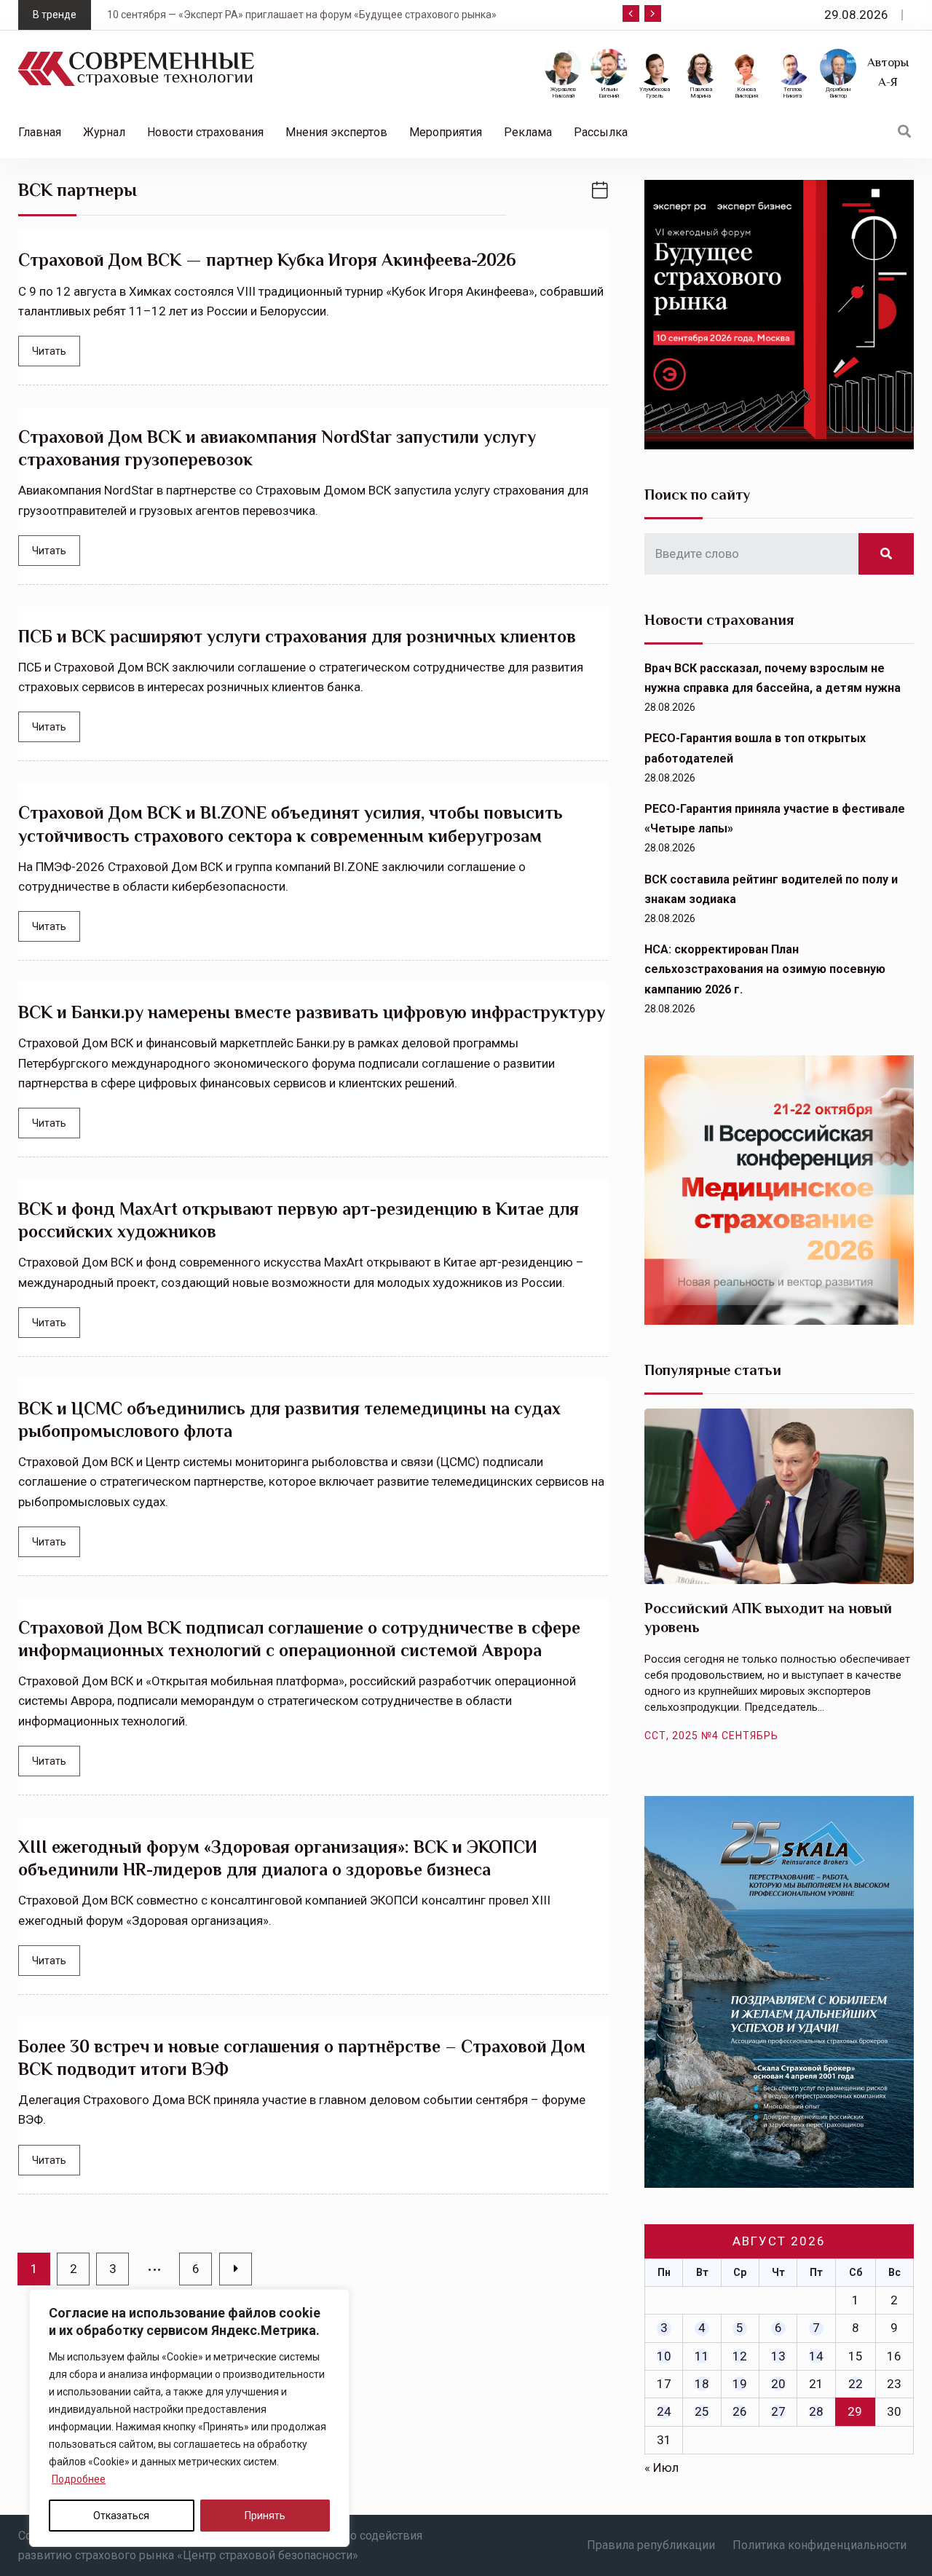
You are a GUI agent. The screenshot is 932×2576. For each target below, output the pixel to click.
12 (740, 2356)
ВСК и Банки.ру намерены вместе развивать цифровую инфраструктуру (312, 1012)
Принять (265, 2516)
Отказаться (121, 2516)
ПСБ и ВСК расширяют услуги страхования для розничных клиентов (297, 636)
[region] (189, 2418)
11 (702, 2356)
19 (740, 2384)
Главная (40, 132)
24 (664, 2411)
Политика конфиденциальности (820, 2545)
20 (778, 2384)
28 (816, 2411)
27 (778, 2411)
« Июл (662, 2467)
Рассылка (601, 132)
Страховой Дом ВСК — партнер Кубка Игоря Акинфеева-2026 (267, 260)
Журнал (104, 132)
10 (664, 2356)
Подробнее (79, 2479)
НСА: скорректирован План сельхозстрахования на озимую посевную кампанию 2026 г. (765, 969)
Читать (49, 351)
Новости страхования (205, 132)
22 (856, 2384)
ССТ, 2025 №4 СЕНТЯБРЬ (711, 1736)
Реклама (528, 132)
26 (740, 2411)
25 (702, 2411)
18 (702, 2384)
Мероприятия (446, 132)
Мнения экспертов (336, 132)
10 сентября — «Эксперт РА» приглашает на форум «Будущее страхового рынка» (302, 15)
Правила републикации (651, 2545)
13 (778, 2356)
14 (816, 2356)
